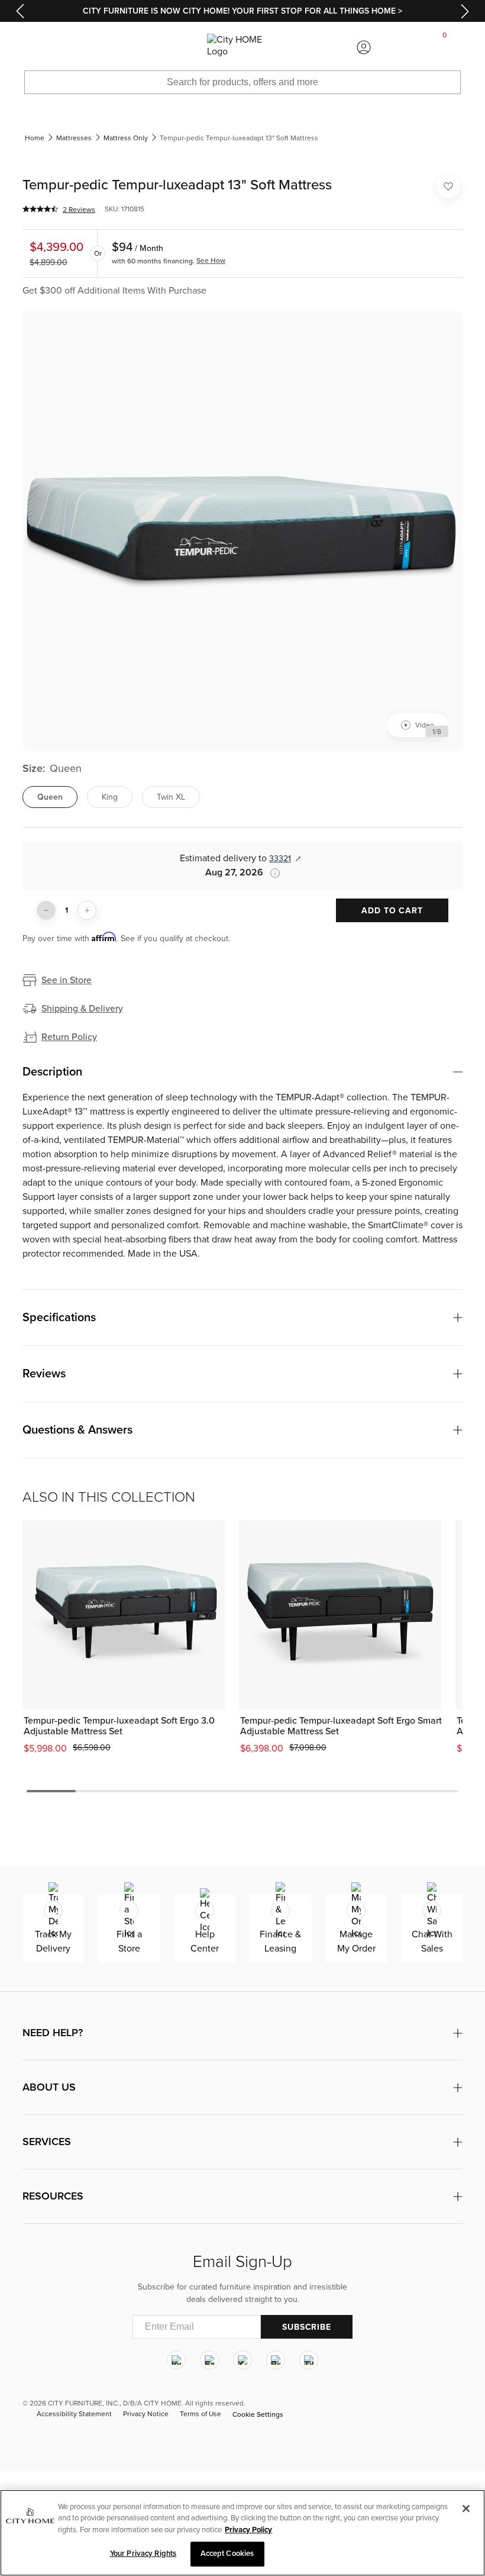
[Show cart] (445, 47)
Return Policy (69, 1037)
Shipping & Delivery (82, 1009)
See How (211, 260)
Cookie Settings (258, 2414)
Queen (50, 797)
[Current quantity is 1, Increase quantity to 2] (87, 910)
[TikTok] (309, 2361)
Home (35, 138)
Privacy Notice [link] (146, 2414)
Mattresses (74, 138)
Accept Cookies (227, 2554)
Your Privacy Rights (143, 2554)
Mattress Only (126, 138)
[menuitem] (40, 47)
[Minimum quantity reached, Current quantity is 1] (46, 910)
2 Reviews (79, 210)
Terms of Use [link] (201, 2414)
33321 (280, 859)
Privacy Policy (248, 2530)
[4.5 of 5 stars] (40, 209)
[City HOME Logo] (242, 47)
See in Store (67, 980)
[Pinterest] (276, 2361)
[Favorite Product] (448, 186)
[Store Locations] (121, 47)
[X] (242, 2361)
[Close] (466, 2509)
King (110, 797)
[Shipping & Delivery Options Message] (271, 873)
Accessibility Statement (74, 2414)
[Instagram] (176, 2361)
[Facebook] (209, 2361)
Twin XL (171, 797)
